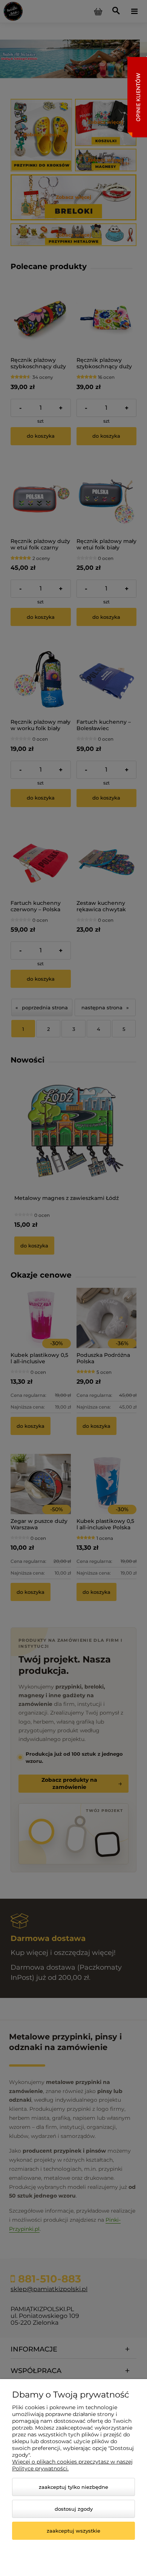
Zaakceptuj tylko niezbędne (73, 2487)
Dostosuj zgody (74, 2509)
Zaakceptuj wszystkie (73, 2531)
